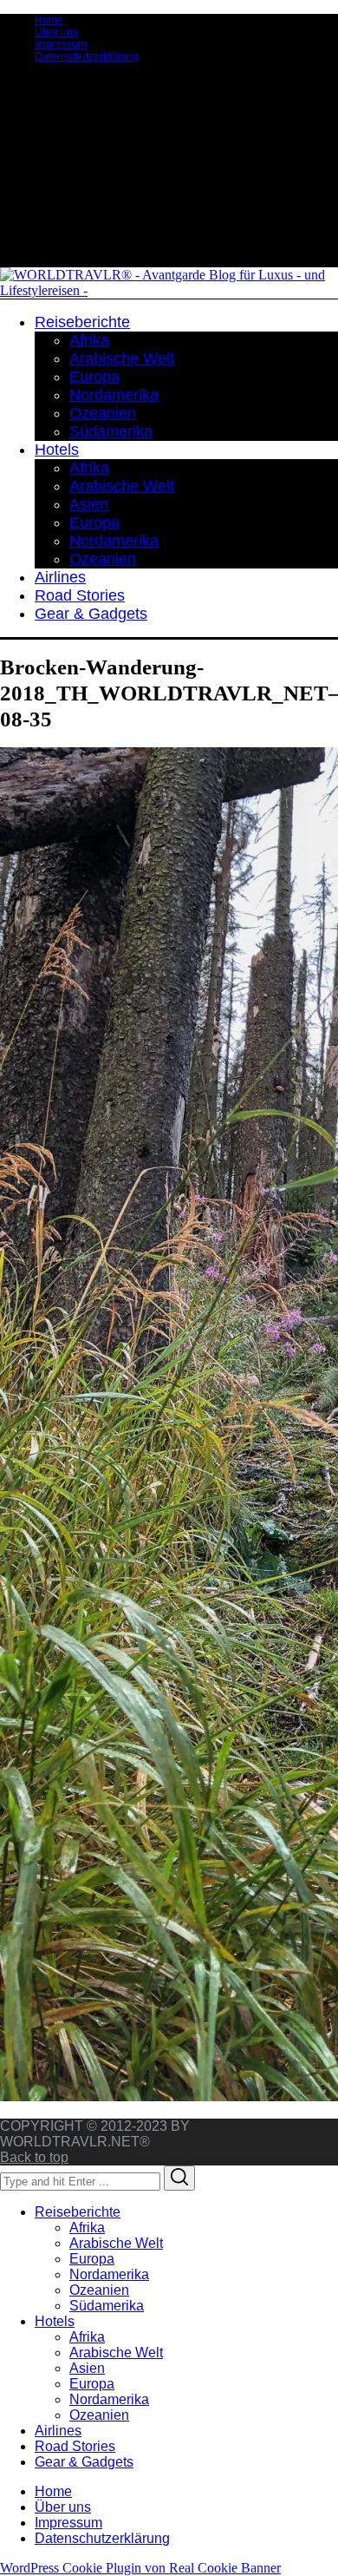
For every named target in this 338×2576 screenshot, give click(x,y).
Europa (92, 2259)
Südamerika (107, 2306)
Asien (87, 2368)
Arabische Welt (116, 2243)
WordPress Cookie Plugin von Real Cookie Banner (140, 2568)
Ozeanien (99, 2290)
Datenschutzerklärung (87, 56)
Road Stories (75, 2446)
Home (49, 20)
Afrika (87, 2228)
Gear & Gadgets (84, 2462)
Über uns (56, 32)
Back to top (34, 2157)
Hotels (55, 2321)
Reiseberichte (78, 2212)
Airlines (58, 2431)
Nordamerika (109, 2274)
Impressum (61, 44)
